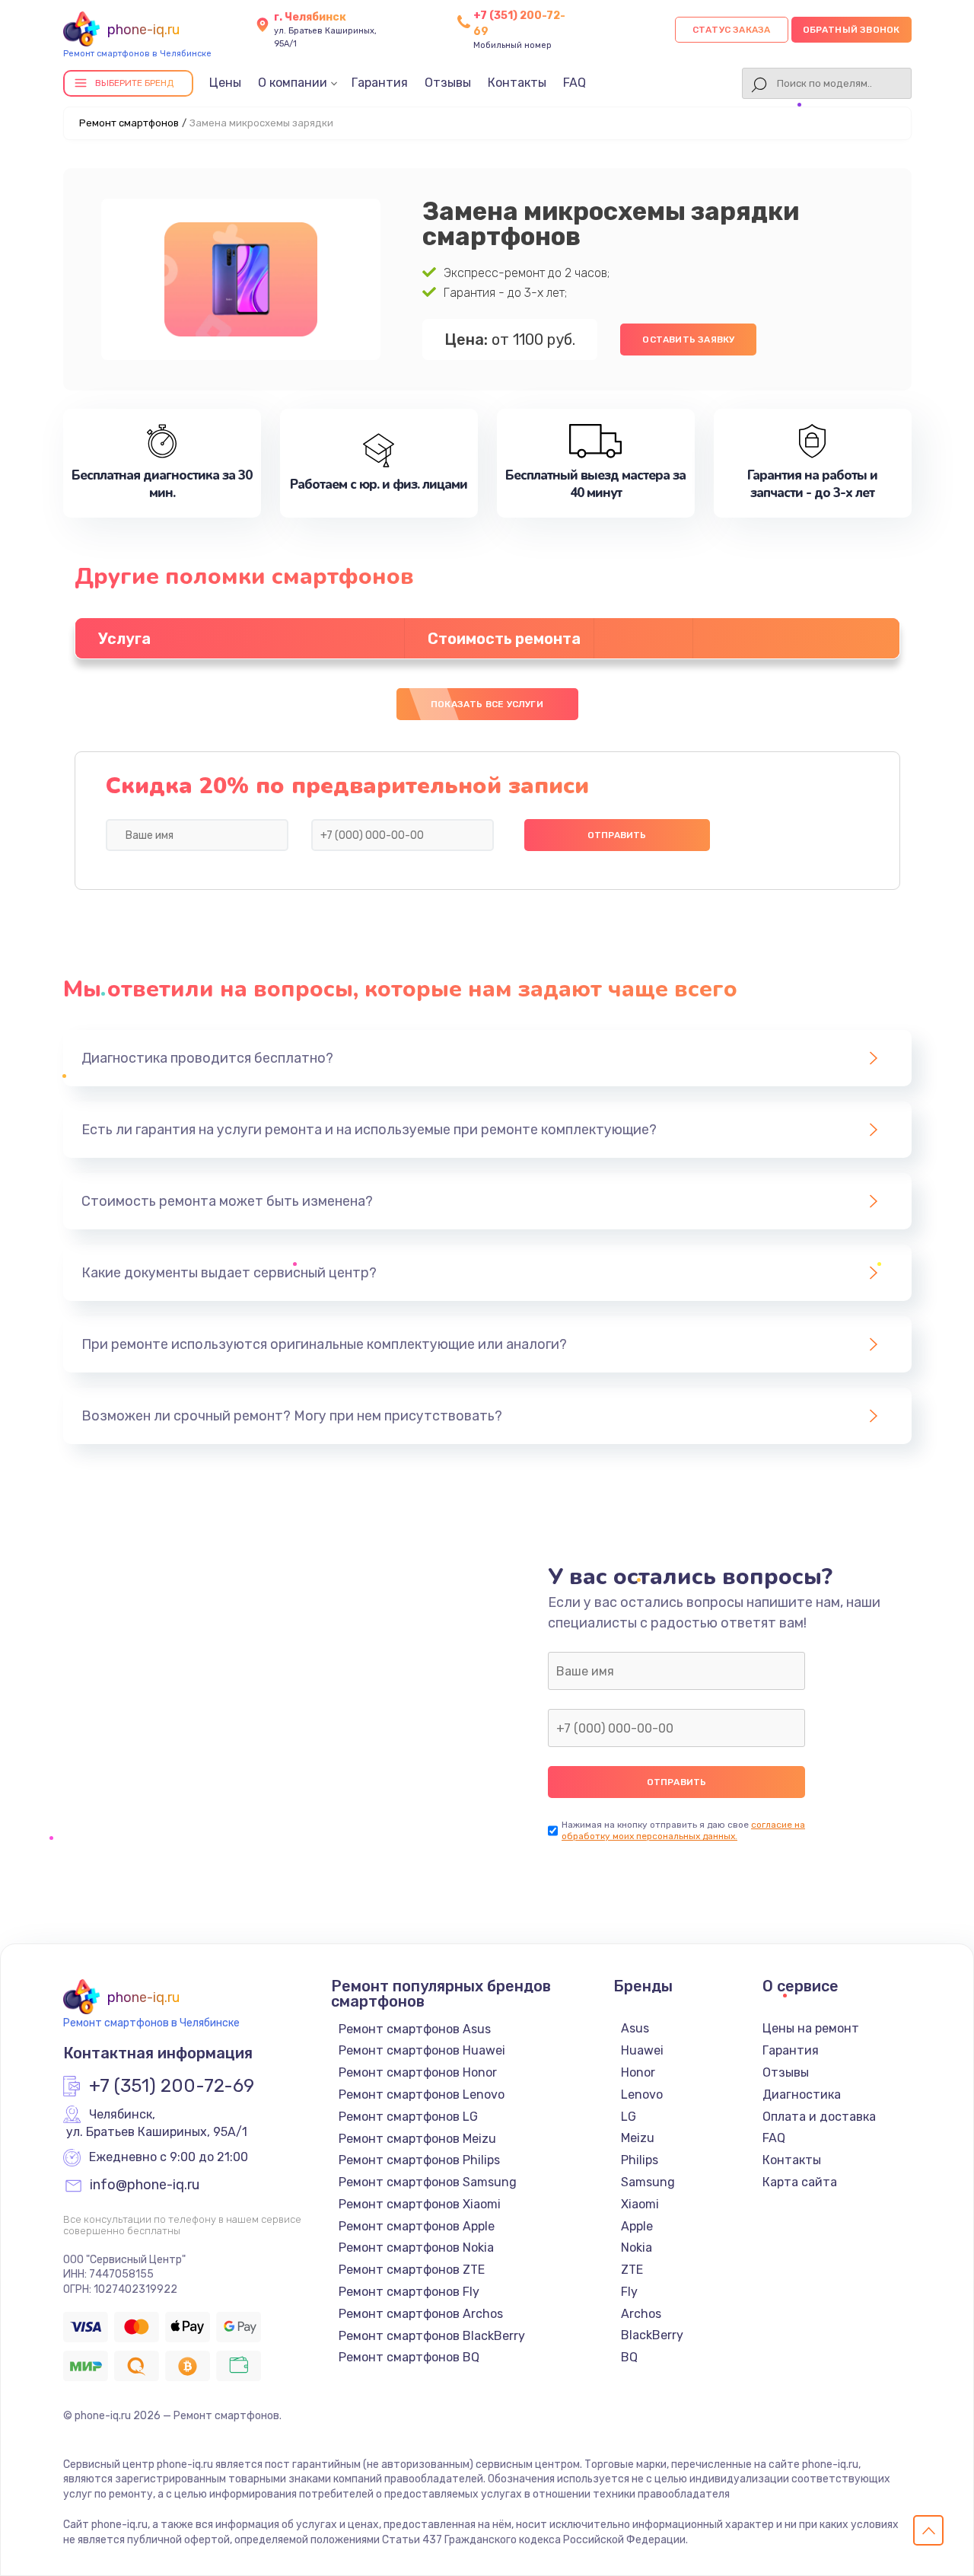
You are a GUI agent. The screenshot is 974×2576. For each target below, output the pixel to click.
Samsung (648, 2182)
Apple (637, 2226)
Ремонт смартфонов (129, 123)
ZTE (632, 2270)
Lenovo (642, 2095)
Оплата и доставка (819, 2117)
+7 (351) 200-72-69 (172, 2087)
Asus (635, 2028)
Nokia (637, 2248)
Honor (638, 2072)
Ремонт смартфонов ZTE (412, 2270)
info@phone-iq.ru (145, 2185)
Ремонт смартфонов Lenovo (422, 2095)
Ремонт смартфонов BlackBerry (432, 2336)
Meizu (638, 2138)
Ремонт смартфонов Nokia (416, 2248)
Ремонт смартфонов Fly (409, 2292)
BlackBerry (652, 2335)
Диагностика (802, 2095)
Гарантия (380, 83)
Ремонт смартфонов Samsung (428, 2182)
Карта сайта (800, 2182)
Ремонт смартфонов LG (408, 2117)
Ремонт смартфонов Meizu (417, 2139)
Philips (640, 2160)
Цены (225, 83)
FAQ (575, 83)
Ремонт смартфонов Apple (417, 2226)
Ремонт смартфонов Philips (419, 2160)
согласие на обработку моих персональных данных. (683, 1830)
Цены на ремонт (811, 2028)
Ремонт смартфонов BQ (409, 2357)
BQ (629, 2357)
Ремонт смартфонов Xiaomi (420, 2204)
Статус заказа (732, 30)
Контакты (517, 83)
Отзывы (448, 83)
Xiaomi (640, 2204)
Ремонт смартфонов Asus (415, 2029)
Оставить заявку (688, 340)
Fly (629, 2292)
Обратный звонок (851, 30)
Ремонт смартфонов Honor (418, 2072)
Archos (641, 2314)
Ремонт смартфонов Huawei (422, 2050)
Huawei (642, 2050)
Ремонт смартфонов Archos (421, 2314)
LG (629, 2117)
